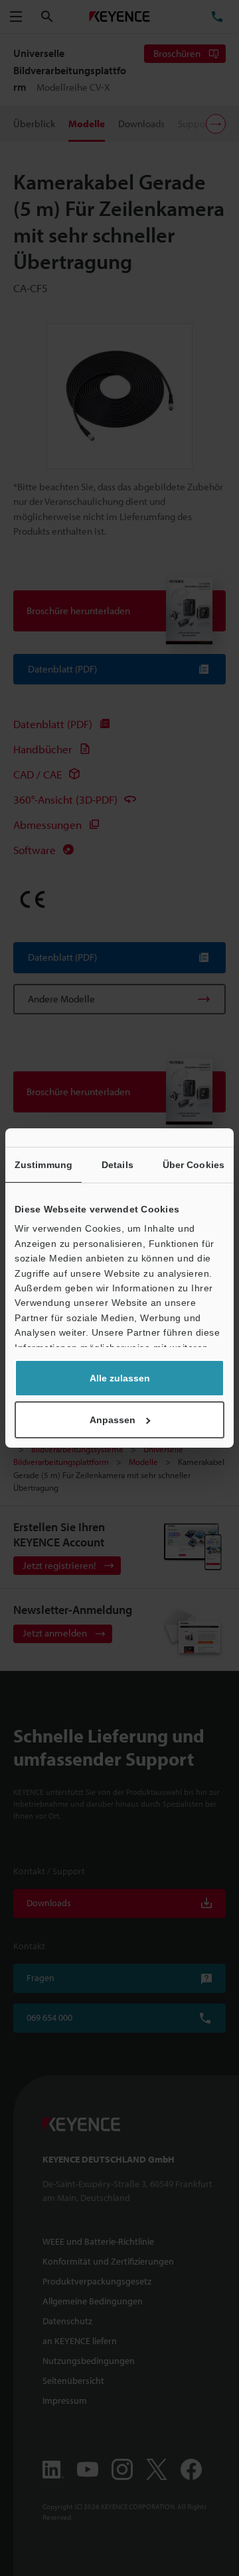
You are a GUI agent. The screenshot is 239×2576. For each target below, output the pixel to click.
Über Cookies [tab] (194, 1165)
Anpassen (113, 1420)
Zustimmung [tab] (43, 1165)
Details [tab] (118, 1165)
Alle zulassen (120, 1378)
